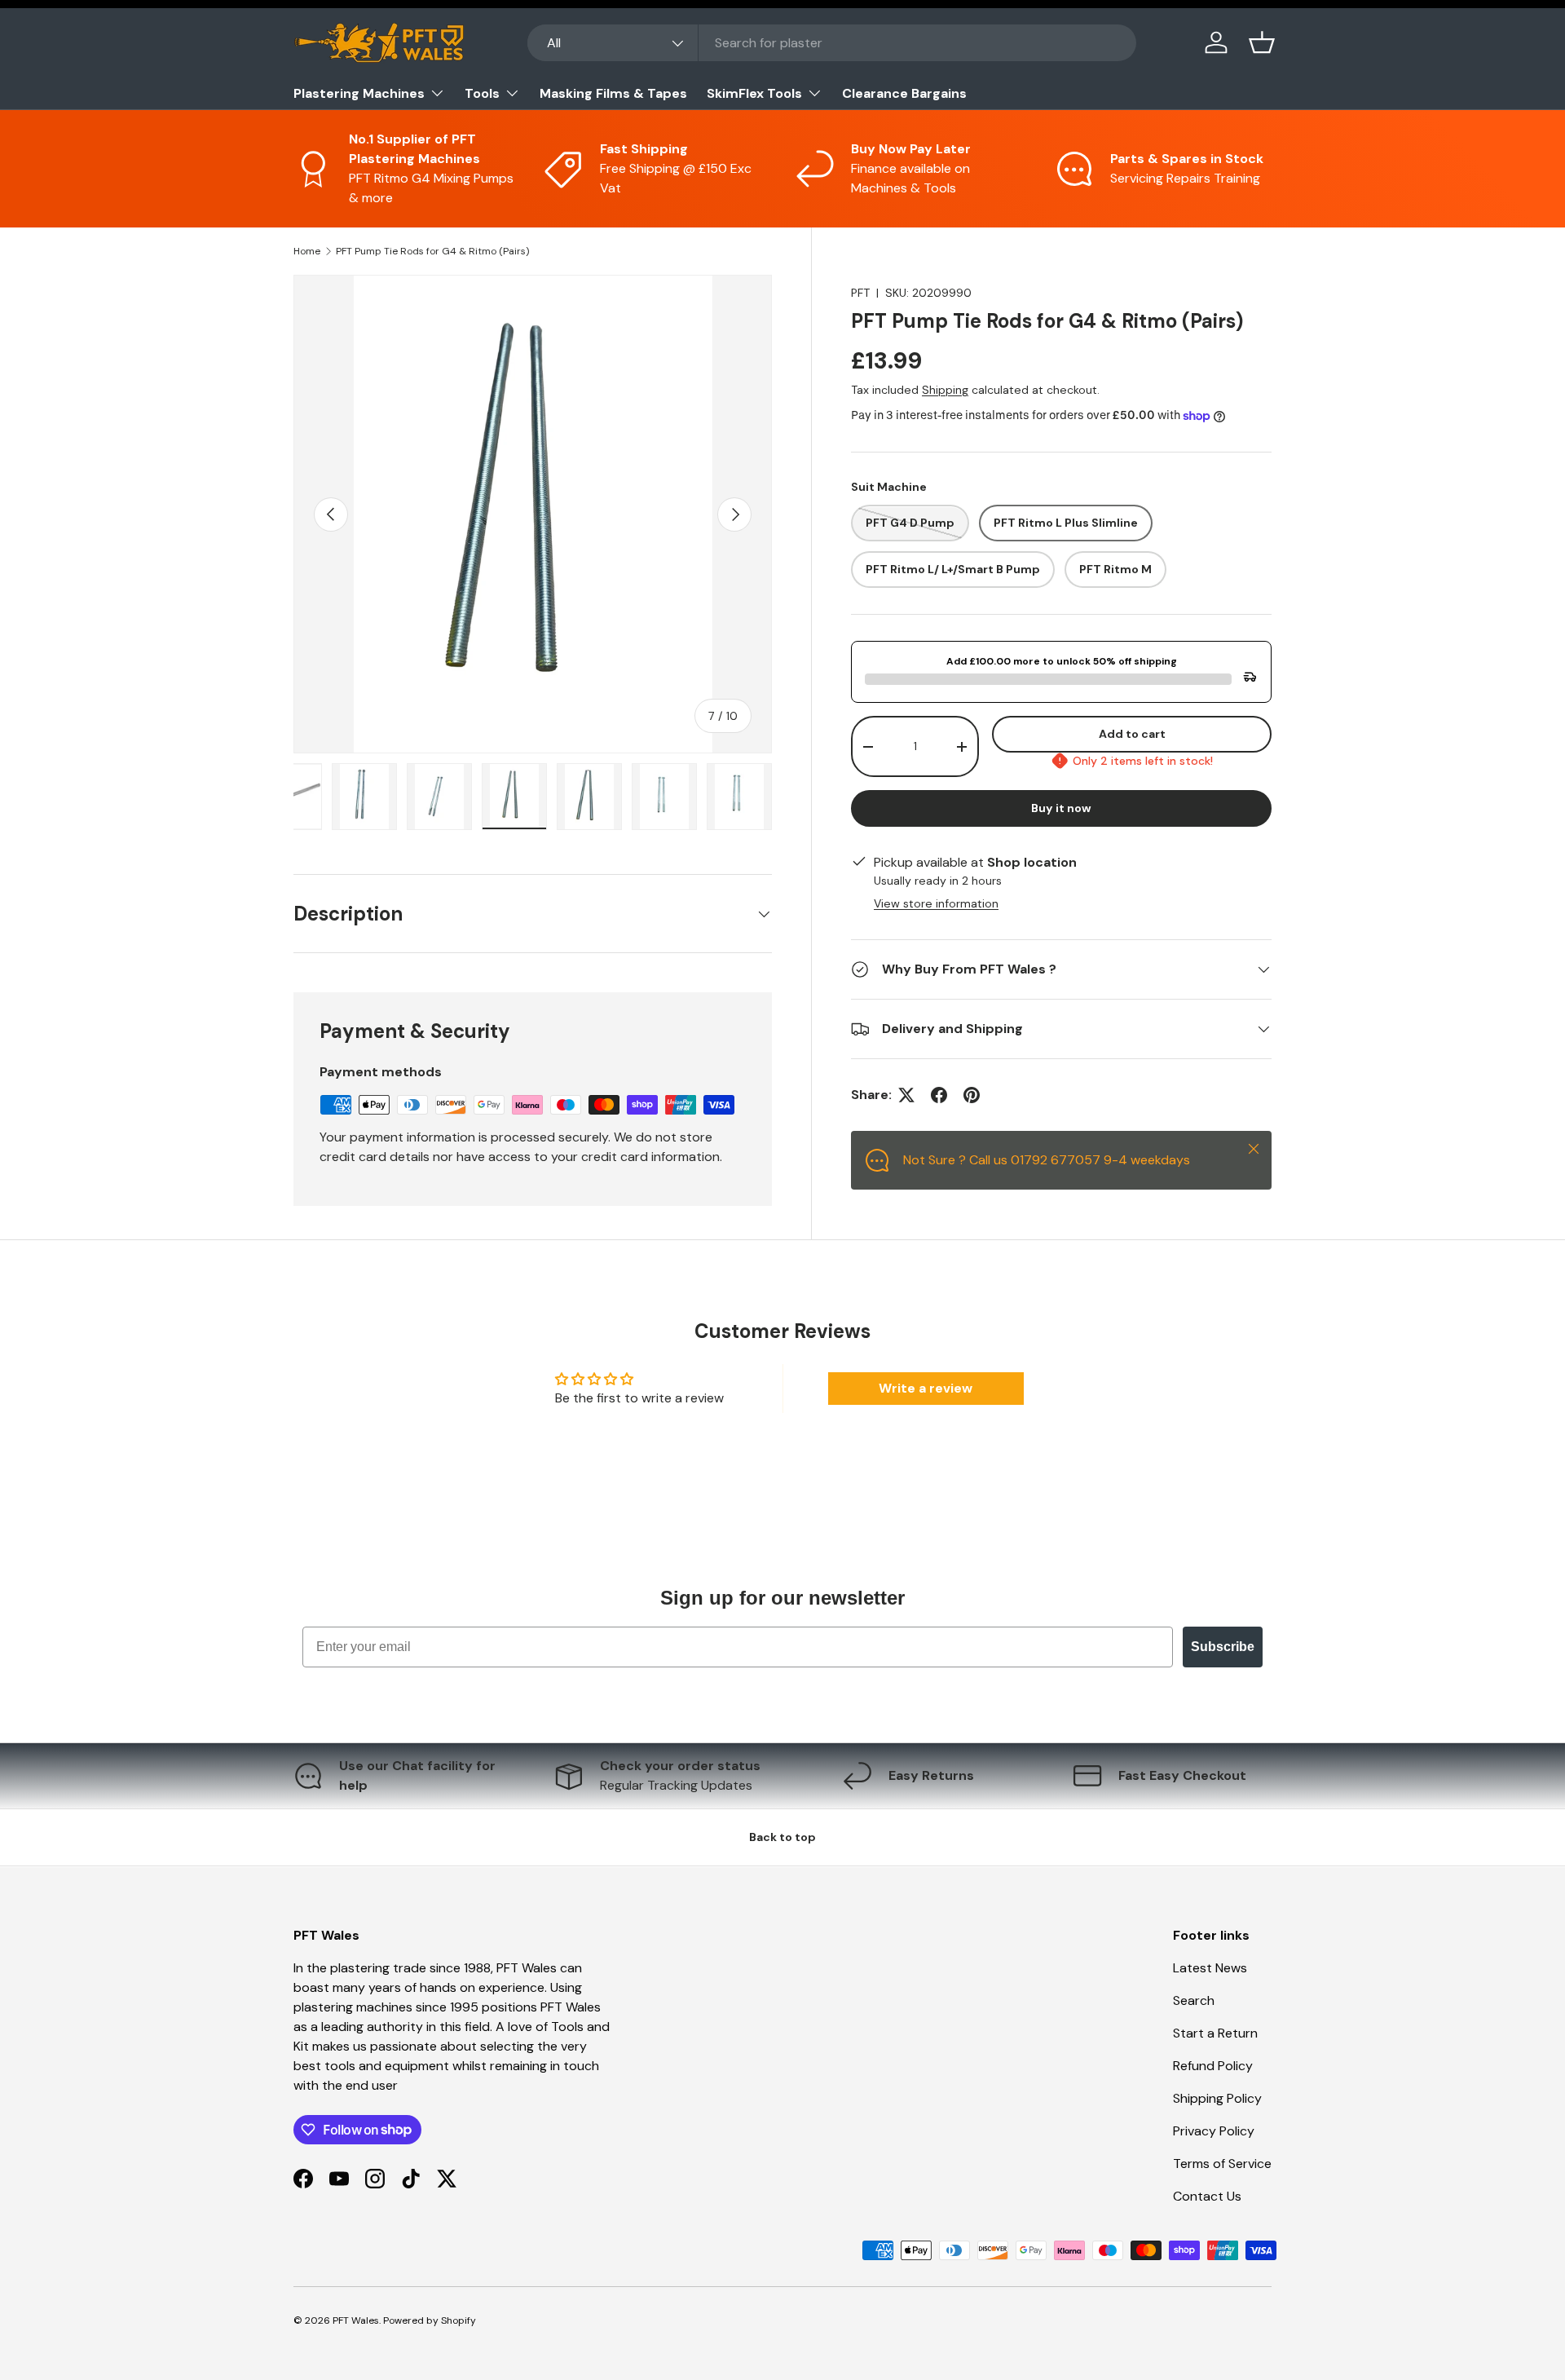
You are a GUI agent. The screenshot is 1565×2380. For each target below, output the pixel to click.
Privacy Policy (1214, 2131)
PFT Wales (356, 2320)
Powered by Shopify (430, 2320)
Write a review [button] (926, 1388)
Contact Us (1207, 2196)
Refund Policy (1213, 2066)
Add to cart (1132, 734)
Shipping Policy (1217, 2098)
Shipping (945, 390)
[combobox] (832, 43)
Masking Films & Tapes (613, 93)
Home (307, 251)
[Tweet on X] (906, 1095)
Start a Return (1215, 2033)
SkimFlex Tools (754, 93)
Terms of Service (1222, 2164)
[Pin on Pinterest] (972, 1095)
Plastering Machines (359, 93)
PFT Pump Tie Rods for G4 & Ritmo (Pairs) (432, 251)
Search (1194, 2000)
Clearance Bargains (904, 93)
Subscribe (1223, 1647)
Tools (482, 93)
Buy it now (1061, 808)
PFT (860, 293)
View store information (936, 903)
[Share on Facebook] (939, 1095)
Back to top (782, 1837)
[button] (1262, 42)
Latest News (1210, 1968)
